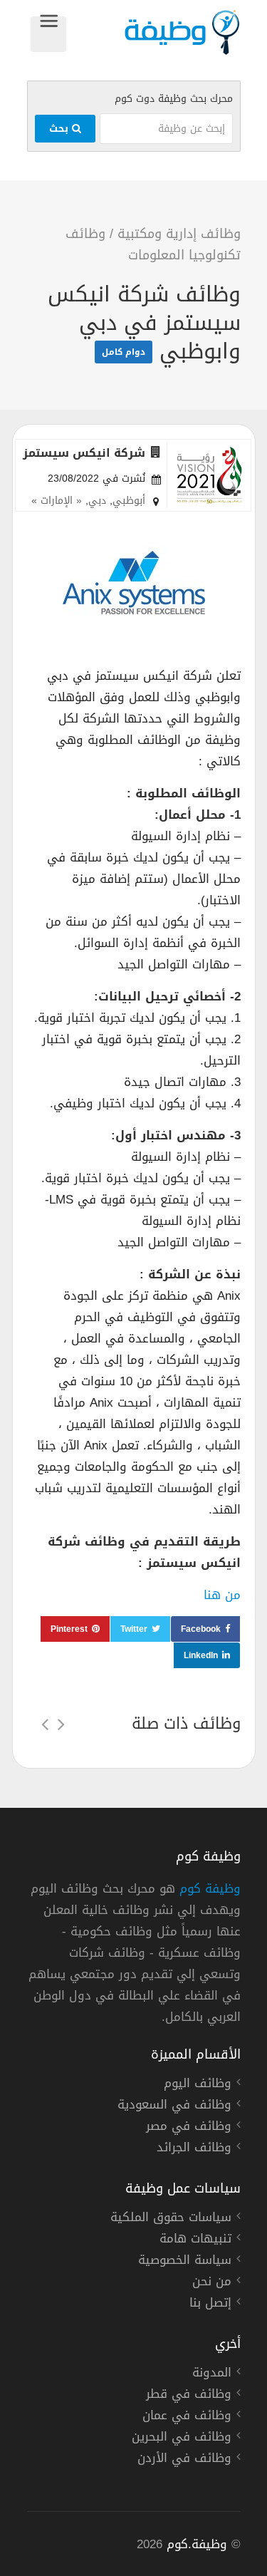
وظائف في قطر (189, 2396)
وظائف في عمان (187, 2417)
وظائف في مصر (189, 2128)
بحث (61, 129)
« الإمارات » (57, 501)
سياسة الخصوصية (185, 2262)
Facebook (201, 1629)
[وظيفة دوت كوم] (153, 32)
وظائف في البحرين (182, 2438)
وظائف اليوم (198, 2085)
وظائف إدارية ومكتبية (179, 234)
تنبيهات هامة (195, 2240)
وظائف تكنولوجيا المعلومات (153, 244)
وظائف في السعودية (174, 2106)
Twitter (134, 1629)
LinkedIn (201, 1655)
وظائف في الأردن (184, 2460)
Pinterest (69, 1629)
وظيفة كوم (210, 1888)
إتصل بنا (210, 2305)
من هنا (222, 1595)
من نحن (212, 2283)
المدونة (212, 2374)
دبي (97, 501)
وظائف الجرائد (194, 2149)
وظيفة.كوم (197, 2544)
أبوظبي (129, 501)
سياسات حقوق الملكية (171, 2219)
